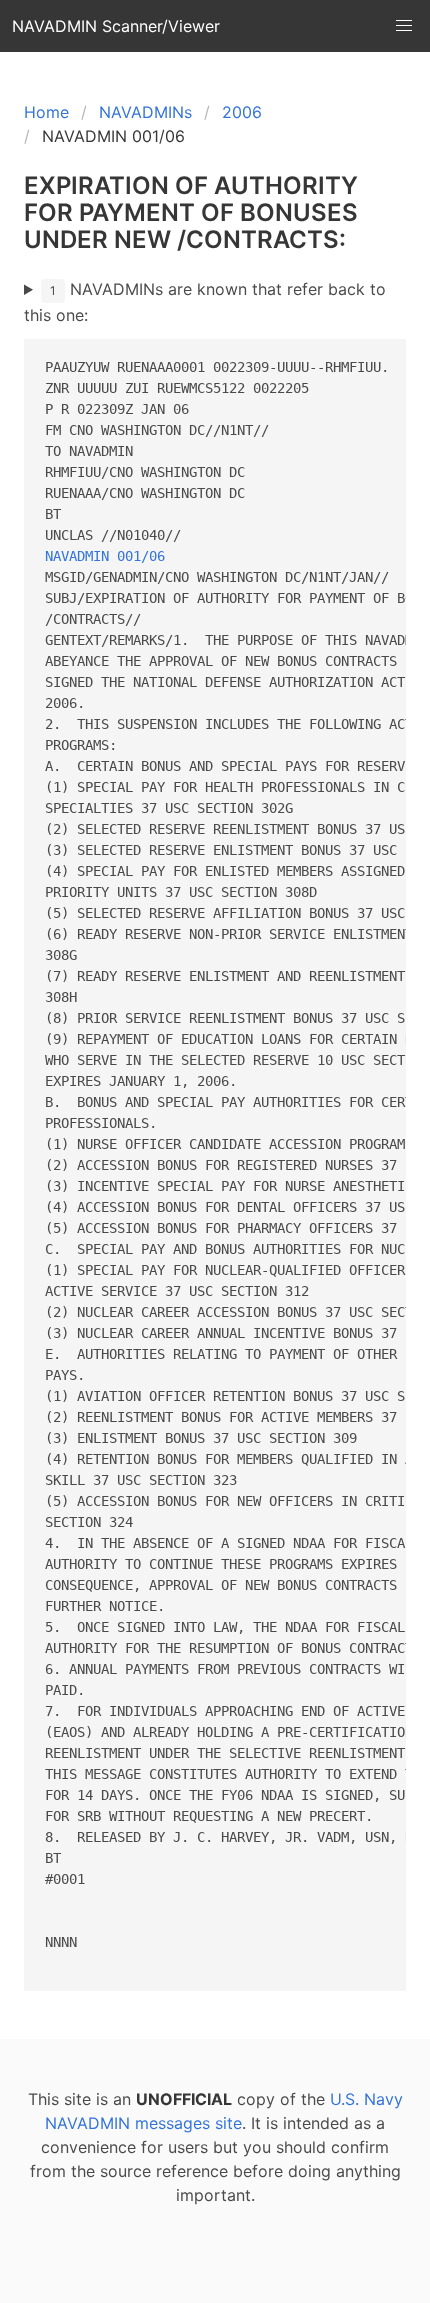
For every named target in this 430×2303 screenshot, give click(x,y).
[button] (404, 26)
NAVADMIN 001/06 (105, 556)
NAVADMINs (145, 112)
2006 (242, 112)
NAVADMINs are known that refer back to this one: (205, 302)
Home (46, 112)
